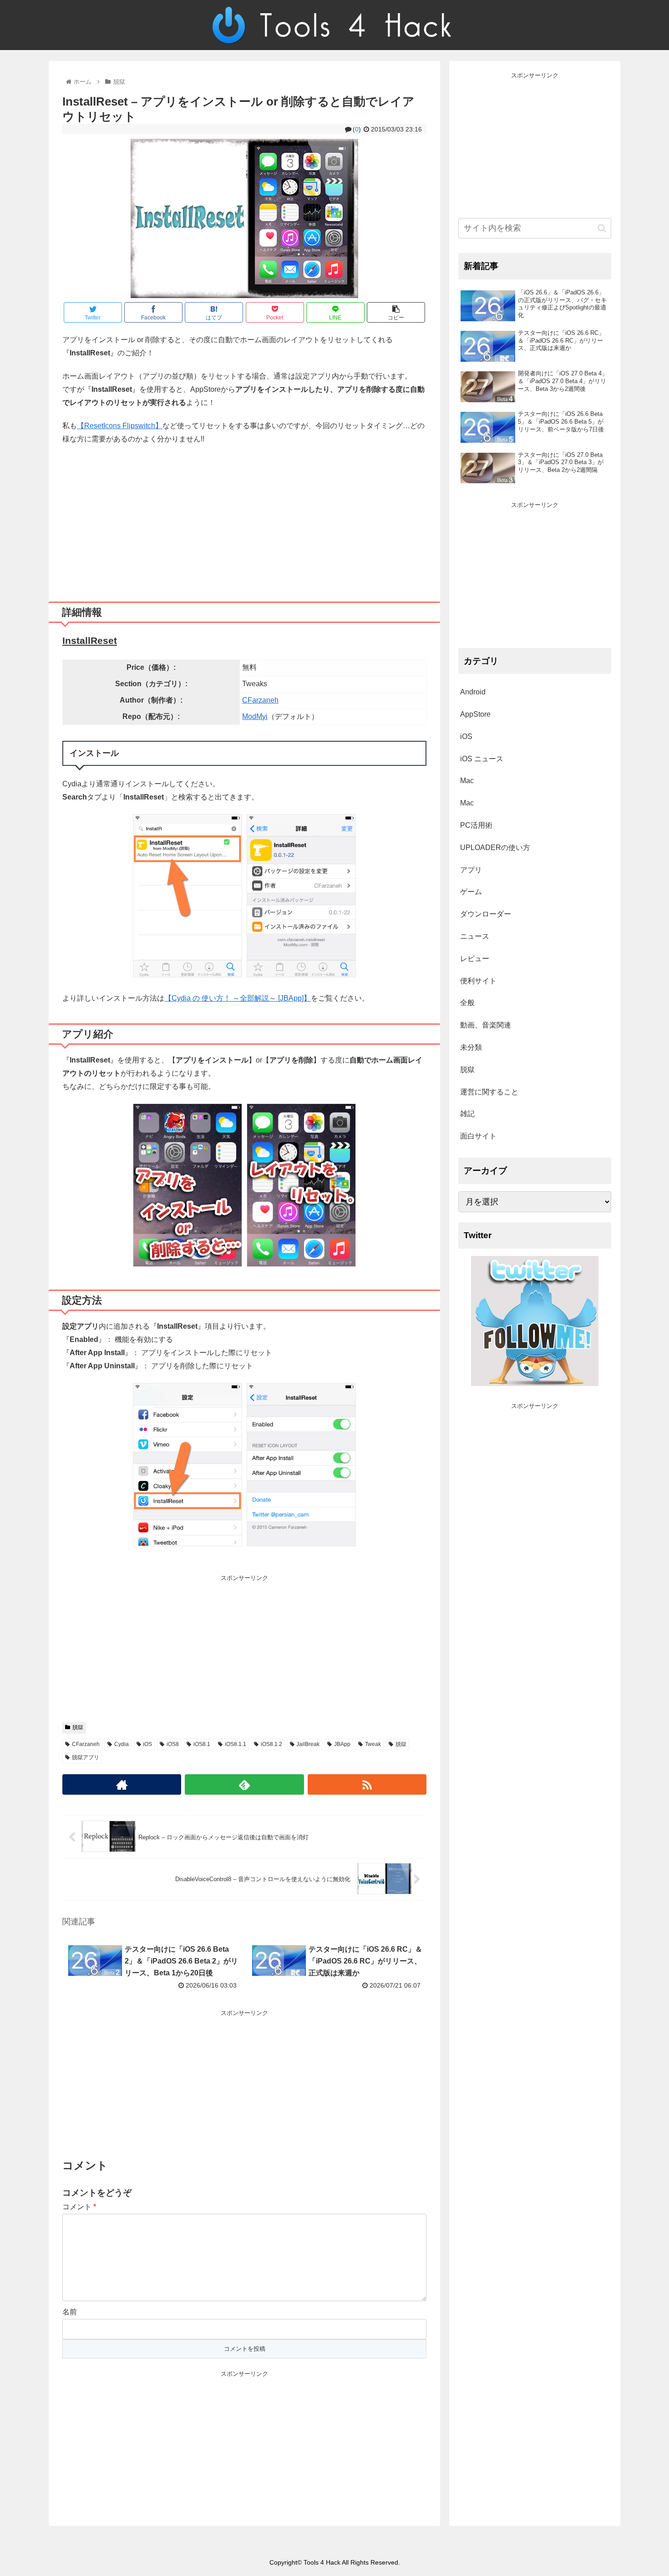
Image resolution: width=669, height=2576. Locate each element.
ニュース (475, 936)
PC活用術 (476, 825)
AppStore (475, 714)
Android (473, 692)
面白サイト (478, 1136)
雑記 (467, 1114)
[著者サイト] (122, 1784)
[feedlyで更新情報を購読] (244, 1784)
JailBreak (308, 1744)
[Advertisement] (244, 520)
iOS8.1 (202, 1744)
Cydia (122, 1744)
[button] (602, 228)
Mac (467, 781)
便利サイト (478, 981)
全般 (467, 1003)
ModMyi (255, 716)
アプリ (471, 870)
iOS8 (173, 1744)
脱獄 (78, 1727)
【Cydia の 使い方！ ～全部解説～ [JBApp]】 (238, 998)
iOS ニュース (482, 759)
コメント (79, 2207)
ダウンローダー (486, 914)
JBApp (342, 1744)
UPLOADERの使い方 (495, 848)
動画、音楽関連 (486, 1025)
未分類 (471, 1047)
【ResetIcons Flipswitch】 (120, 426)
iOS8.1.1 (236, 1744)
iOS (147, 1744)
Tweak (373, 1744)
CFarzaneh (260, 700)
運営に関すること (489, 1092)
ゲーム (471, 892)
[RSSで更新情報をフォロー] (367, 1784)
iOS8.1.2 (271, 1744)
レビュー (475, 959)
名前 (70, 2312)
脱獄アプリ (86, 1757)
